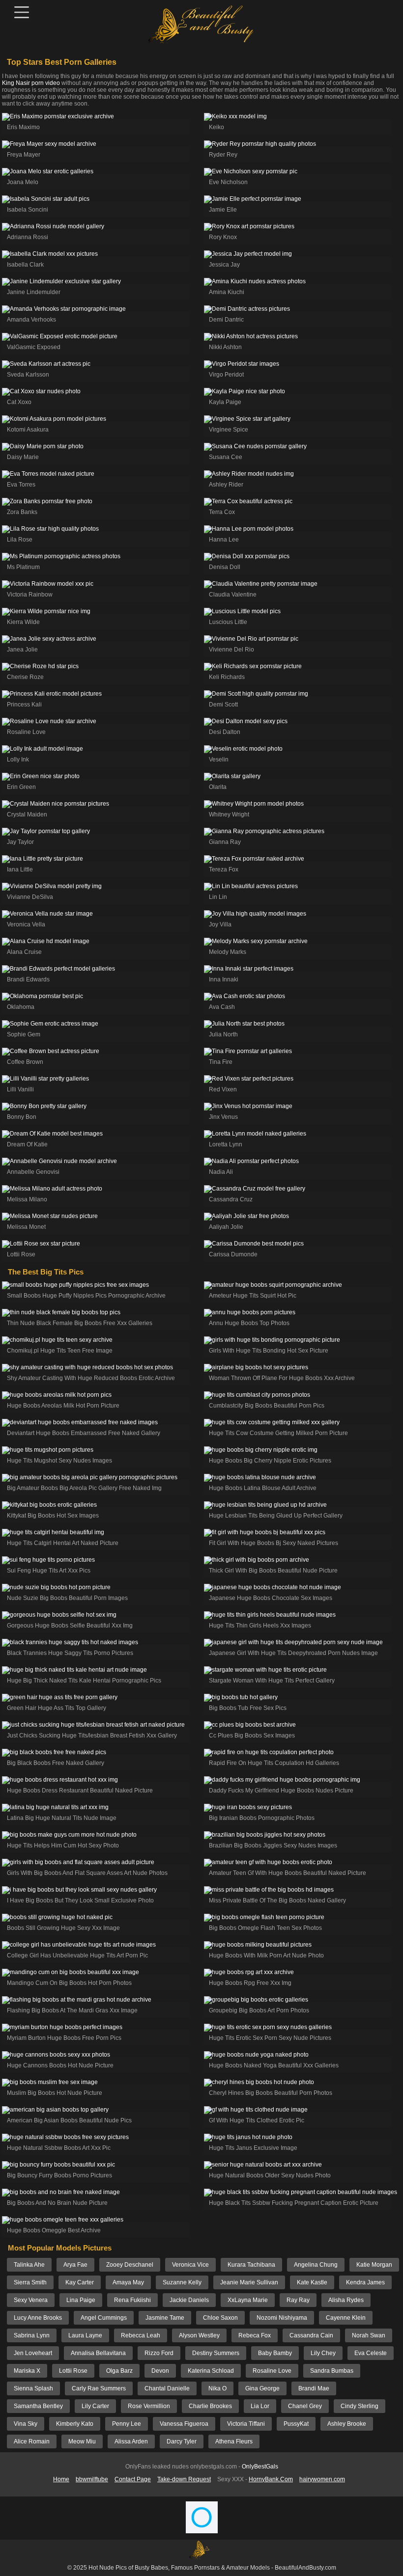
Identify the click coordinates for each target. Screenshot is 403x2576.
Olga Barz (119, 2371)
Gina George (262, 2388)
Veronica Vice (190, 2265)
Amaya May (128, 2282)
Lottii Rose (73, 2371)
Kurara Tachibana (251, 2265)
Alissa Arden (131, 2441)
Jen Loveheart (33, 2353)
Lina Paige (81, 2300)
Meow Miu (82, 2441)
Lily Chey (323, 2353)
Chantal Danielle (167, 2388)
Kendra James (365, 2282)
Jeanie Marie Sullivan (249, 2282)
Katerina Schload (211, 2371)
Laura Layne (85, 2335)
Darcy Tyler (182, 2441)
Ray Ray (298, 2300)
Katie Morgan (374, 2265)
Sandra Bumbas (332, 2371)
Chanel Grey (305, 2406)
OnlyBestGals (260, 2467)
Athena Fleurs (234, 2441)
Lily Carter (95, 2406)
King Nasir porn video (31, 83)
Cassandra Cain (311, 2335)
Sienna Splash (33, 2388)
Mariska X (27, 2371)
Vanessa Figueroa (184, 2424)
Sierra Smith (30, 2282)
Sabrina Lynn (32, 2335)
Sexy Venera (31, 2300)
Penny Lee (127, 2424)
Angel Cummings (104, 2318)
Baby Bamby (275, 2353)
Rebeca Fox (255, 2335)
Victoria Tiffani (246, 2424)
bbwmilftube (92, 2479)
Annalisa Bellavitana (98, 2353)
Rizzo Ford (159, 2353)
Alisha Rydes (346, 2300)
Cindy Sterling (360, 2406)
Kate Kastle (312, 2282)
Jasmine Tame (165, 2318)
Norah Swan (369, 2335)
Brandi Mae (314, 2388)
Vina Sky (26, 2424)
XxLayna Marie (248, 2300)
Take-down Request (184, 2479)
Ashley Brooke (347, 2424)
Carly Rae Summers (99, 2388)
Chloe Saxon (220, 2318)
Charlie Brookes (210, 2406)
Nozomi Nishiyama (282, 2318)
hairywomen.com (322, 2479)
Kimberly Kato (75, 2424)
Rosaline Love (272, 2371)
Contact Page (133, 2479)
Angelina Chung (316, 2265)
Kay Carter (80, 2282)
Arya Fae (75, 2265)
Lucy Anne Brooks (38, 2318)
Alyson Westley (199, 2335)
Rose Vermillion (149, 2406)
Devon (160, 2371)
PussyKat (296, 2424)
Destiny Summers (216, 2353)
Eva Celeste (371, 2353)
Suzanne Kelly (182, 2282)
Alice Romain (32, 2441)
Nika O (217, 2388)
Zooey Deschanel (130, 2265)
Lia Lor (260, 2406)
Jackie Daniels (189, 2300)
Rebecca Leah (141, 2335)
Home (61, 2479)
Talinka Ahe (29, 2265)
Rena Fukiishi (132, 2300)
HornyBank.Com (271, 2479)
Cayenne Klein (346, 2318)
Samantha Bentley (38, 2406)
